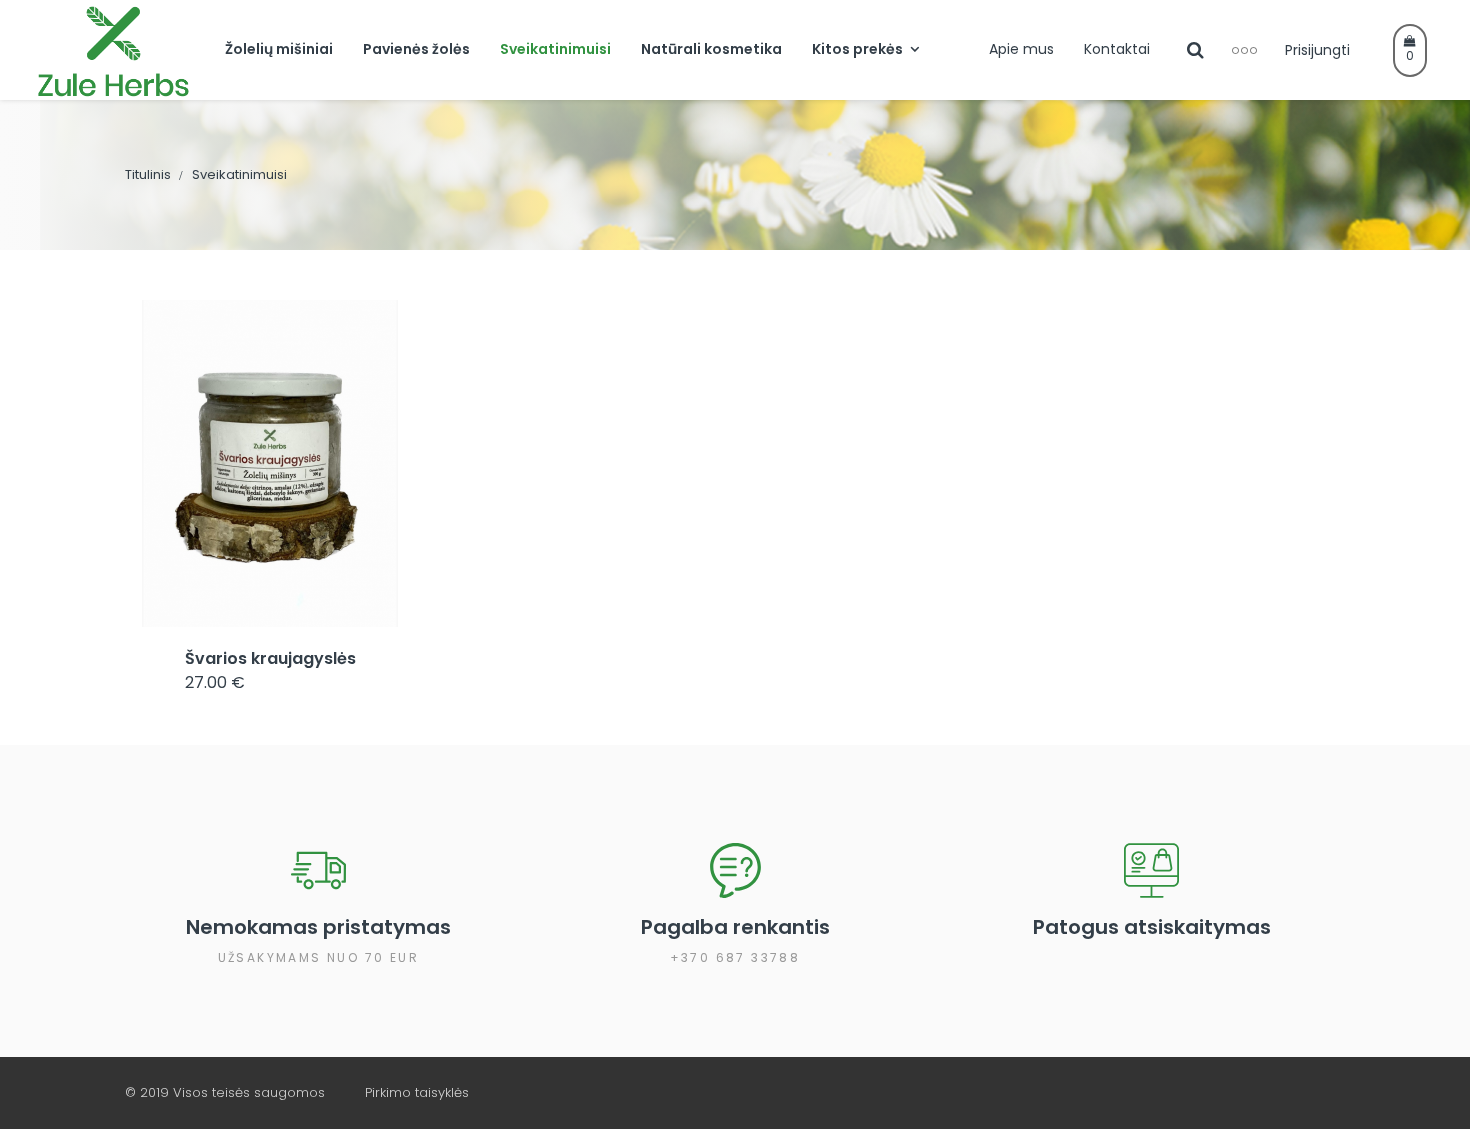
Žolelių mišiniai (279, 49)
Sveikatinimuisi (555, 49)
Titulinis (148, 174)
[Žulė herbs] (120, 50)
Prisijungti (1317, 50)
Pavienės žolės (416, 49)
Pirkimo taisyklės (417, 1092)
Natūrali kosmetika (711, 49)
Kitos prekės (857, 49)
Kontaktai (1117, 49)
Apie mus (1021, 49)
